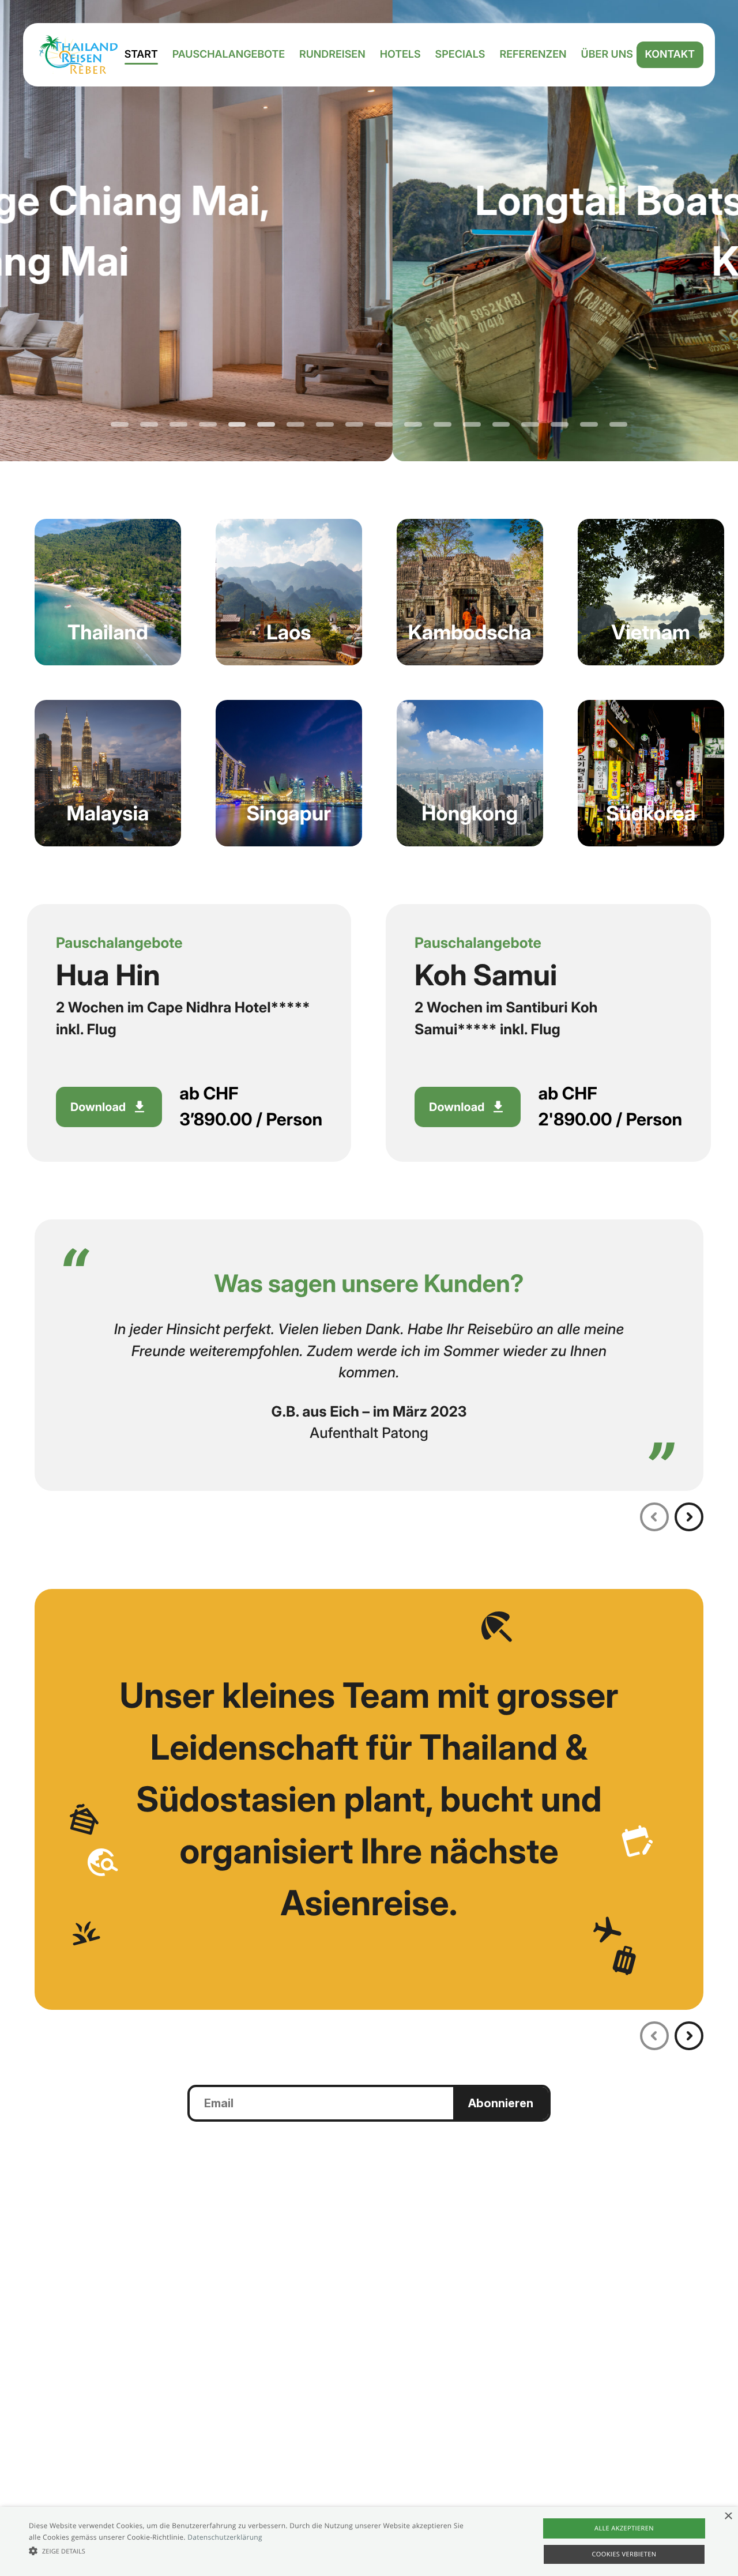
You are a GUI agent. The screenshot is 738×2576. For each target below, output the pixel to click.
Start (141, 55)
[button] (250, 2551)
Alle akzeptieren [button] (624, 2528)
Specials (460, 55)
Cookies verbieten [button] (624, 2554)
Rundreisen (332, 55)
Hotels (400, 55)
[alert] (369, 2541)
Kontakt (670, 54)
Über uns (607, 55)
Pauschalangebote (229, 55)
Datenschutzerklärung (225, 2537)
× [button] (728, 2517)
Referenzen (533, 55)
